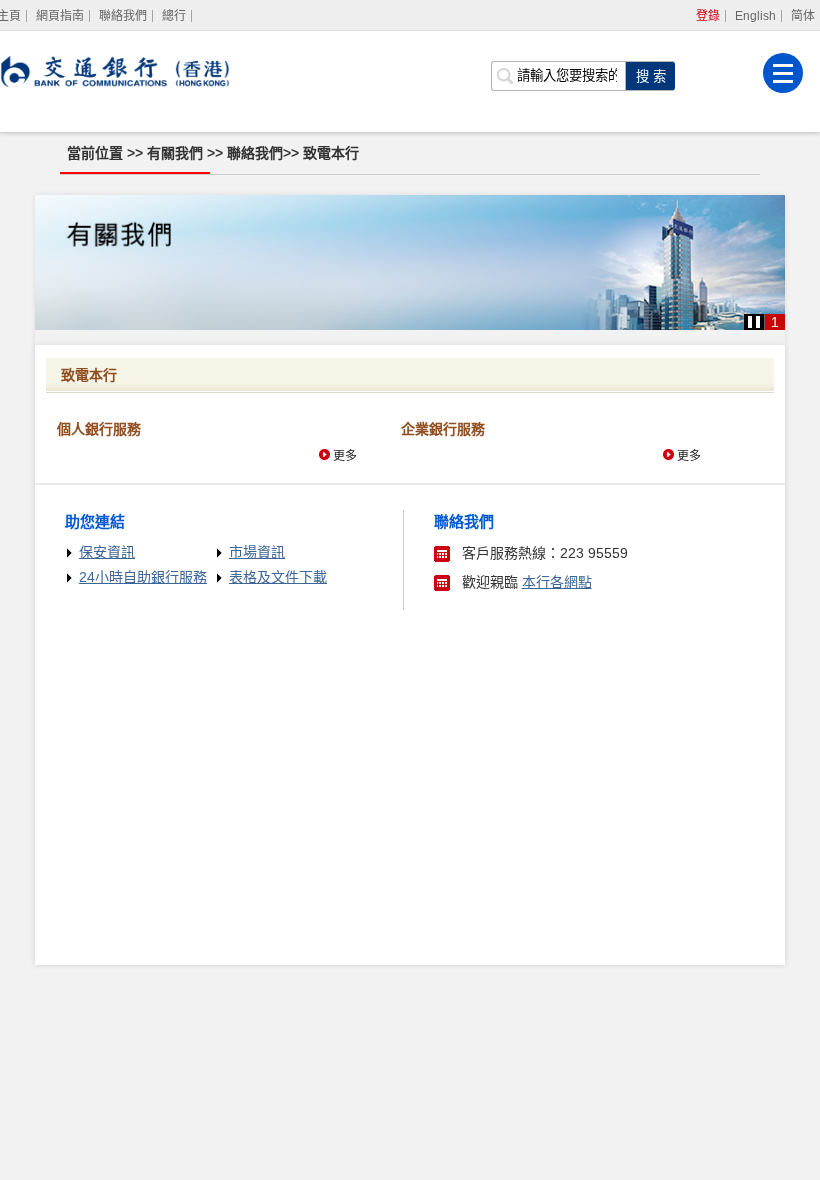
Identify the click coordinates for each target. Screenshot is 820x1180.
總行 (174, 16)
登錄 (708, 16)
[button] (754, 322)
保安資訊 (107, 552)
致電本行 (331, 153)
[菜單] (783, 73)
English (755, 16)
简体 (803, 16)
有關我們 (177, 153)
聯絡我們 (123, 16)
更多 (345, 456)
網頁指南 (60, 16)
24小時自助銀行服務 (143, 577)
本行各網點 (557, 582)
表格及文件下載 (278, 577)
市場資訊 (257, 552)
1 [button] (775, 322)
